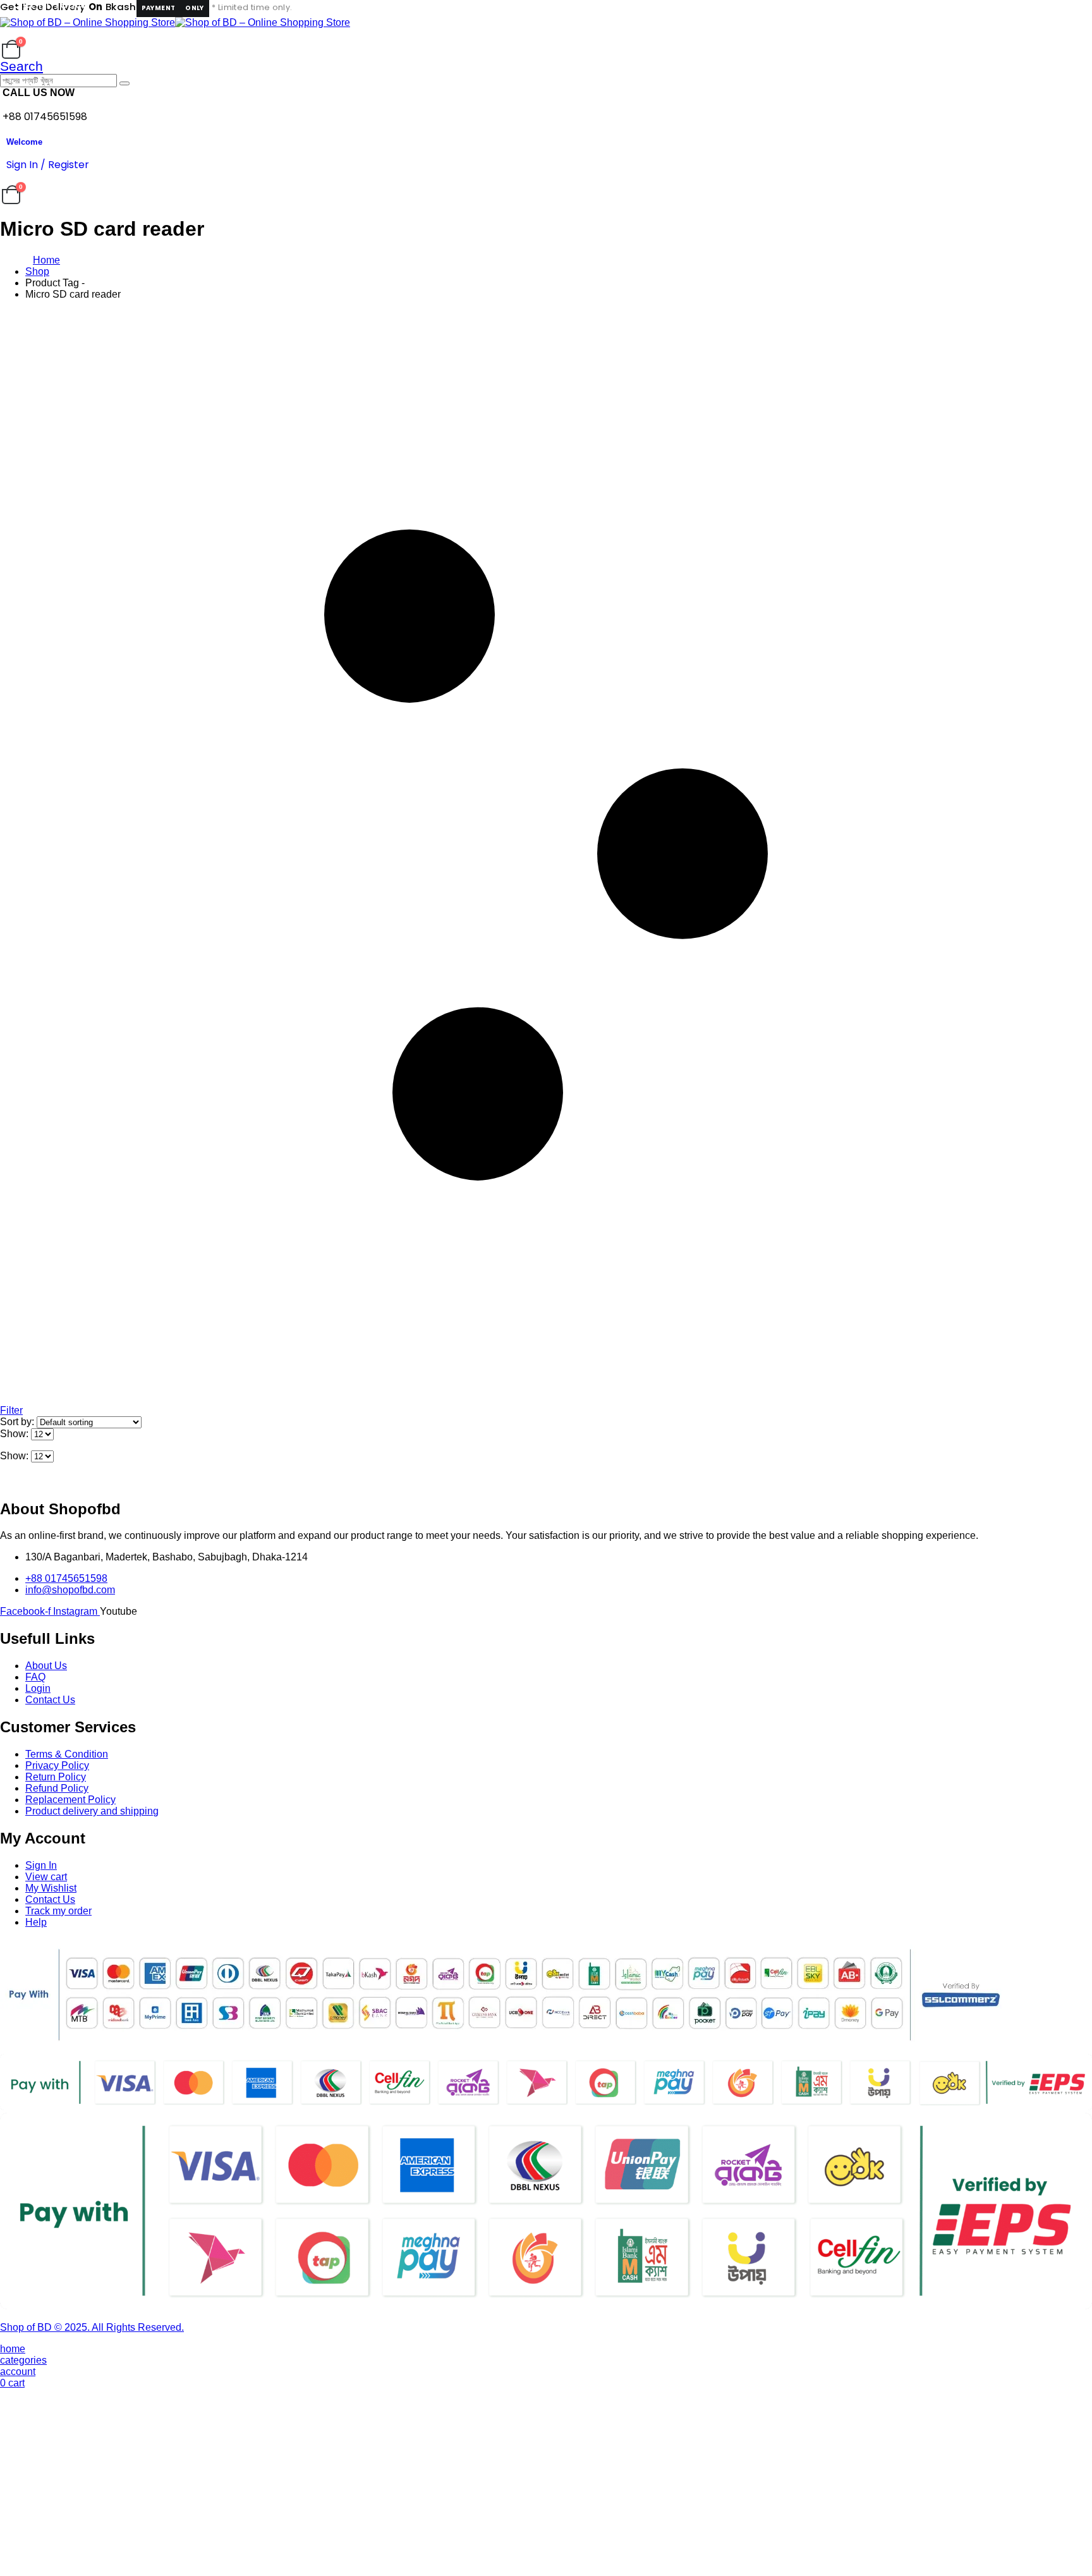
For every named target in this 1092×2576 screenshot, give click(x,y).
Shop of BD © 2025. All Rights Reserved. (92, 2327)
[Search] (124, 83)
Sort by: (18, 1422)
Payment (159, 8)
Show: (15, 1434)
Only (195, 8)
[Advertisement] (546, 2482)
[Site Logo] (175, 22)
